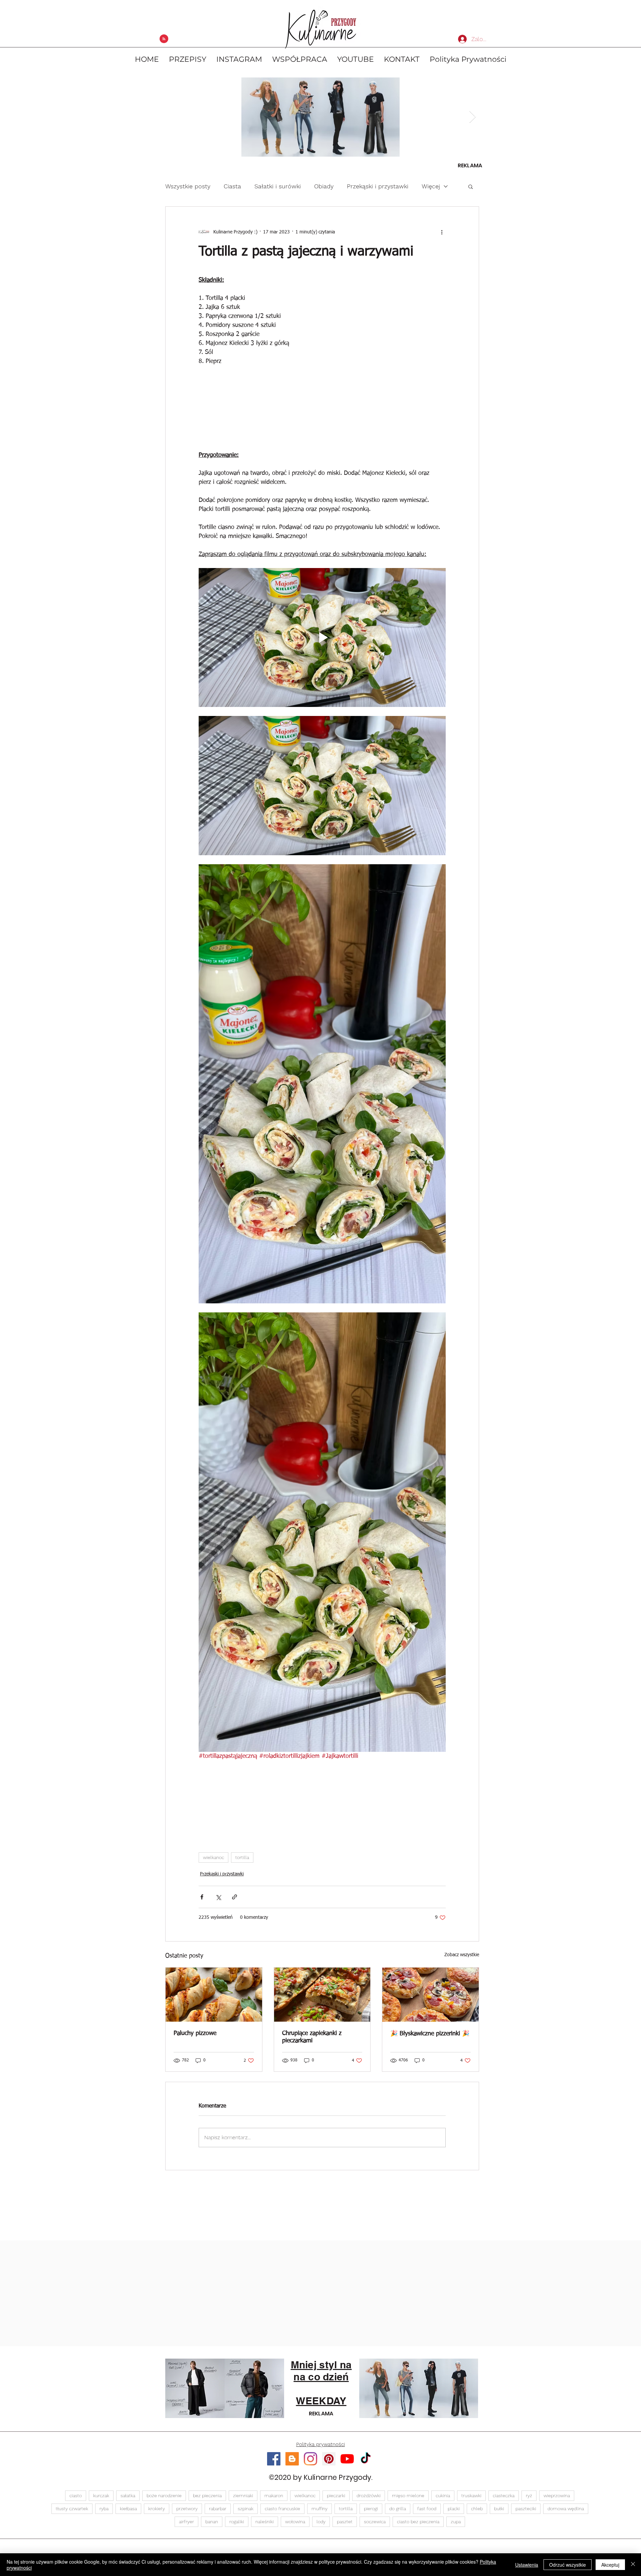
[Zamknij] (633, 2565)
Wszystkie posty (188, 186)
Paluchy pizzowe (195, 2089)
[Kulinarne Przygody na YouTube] (347, 2515)
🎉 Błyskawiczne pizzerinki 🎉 (430, 2090)
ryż (529, 2552)
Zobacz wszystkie (462, 2011)
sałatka (128, 2552)
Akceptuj (610, 2565)
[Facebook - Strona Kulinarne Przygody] (274, 2515)
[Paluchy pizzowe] (214, 2051)
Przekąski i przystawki (378, 186)
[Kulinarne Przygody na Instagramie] (310, 2515)
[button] (471, 186)
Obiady (324, 186)
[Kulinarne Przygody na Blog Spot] (292, 2515)
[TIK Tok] (366, 2515)
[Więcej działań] (442, 232)
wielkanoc (213, 1913)
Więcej (431, 186)
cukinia (443, 2552)
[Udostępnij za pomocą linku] (235, 1953)
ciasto (76, 2552)
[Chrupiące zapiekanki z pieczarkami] (322, 2051)
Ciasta (232, 186)
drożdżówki (369, 2552)
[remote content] (322, 422)
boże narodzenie (164, 2552)
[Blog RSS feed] (164, 39)
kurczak (101, 2552)
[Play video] (322, 666)
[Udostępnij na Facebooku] (202, 1953)
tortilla (242, 1913)
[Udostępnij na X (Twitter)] (218, 1953)
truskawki (471, 2552)
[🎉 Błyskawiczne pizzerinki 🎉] (431, 2051)
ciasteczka (504, 2552)
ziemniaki (243, 2552)
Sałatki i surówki (278, 186)
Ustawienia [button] (527, 2565)
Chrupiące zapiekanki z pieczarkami (312, 2093)
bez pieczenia (207, 2552)
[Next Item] (473, 117)
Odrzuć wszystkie (568, 2565)
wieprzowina (557, 2552)
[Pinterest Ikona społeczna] (329, 2515)
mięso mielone (408, 2552)
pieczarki (336, 2552)
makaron (274, 2552)
